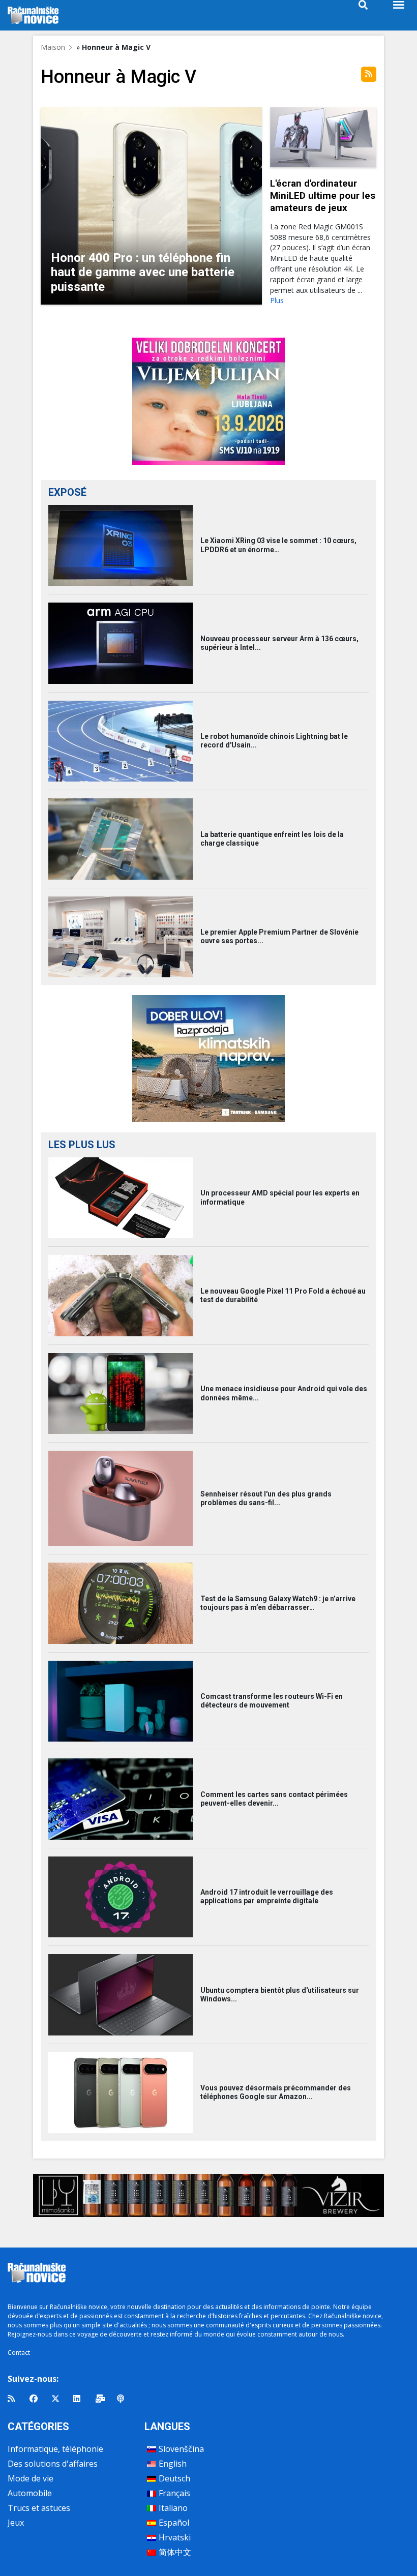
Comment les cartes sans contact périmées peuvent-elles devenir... (274, 1799)
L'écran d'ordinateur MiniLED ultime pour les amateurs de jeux (323, 196)
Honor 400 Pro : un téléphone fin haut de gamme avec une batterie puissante (143, 273)
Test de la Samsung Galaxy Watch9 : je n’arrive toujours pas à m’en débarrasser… (278, 1603)
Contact (19, 2353)
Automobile (30, 2493)
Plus (277, 300)
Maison (53, 47)
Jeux (16, 2523)
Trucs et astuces (39, 2508)
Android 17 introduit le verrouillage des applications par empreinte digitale (267, 1896)
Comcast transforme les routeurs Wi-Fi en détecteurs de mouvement (272, 1701)
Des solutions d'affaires (53, 2464)
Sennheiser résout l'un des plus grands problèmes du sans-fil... (266, 1498)
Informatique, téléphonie (55, 2449)
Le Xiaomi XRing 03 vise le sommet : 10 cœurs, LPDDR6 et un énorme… (278, 545)
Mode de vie (31, 2478)
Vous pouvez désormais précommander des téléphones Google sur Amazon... (276, 2092)
